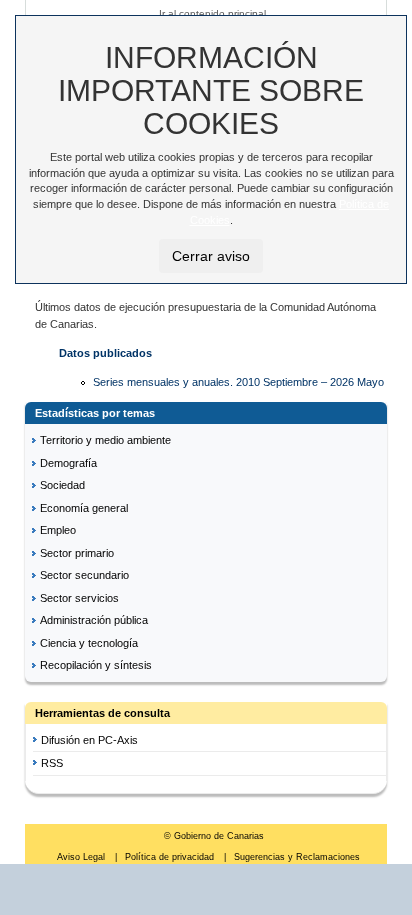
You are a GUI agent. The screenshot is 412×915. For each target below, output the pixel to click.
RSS (52, 763)
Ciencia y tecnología (89, 643)
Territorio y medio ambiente (105, 440)
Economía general (84, 508)
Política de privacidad (171, 857)
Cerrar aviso (211, 256)
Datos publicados (105, 353)
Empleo (58, 530)
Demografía (68, 463)
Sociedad (62, 485)
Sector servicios (79, 598)
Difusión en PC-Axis (89, 740)
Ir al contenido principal (212, 13)
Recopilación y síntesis (96, 665)
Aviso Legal (82, 857)
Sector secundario (84, 575)
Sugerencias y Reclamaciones (297, 857)
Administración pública (94, 620)
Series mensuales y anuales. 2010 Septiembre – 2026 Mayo (238, 382)
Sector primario (77, 553)
